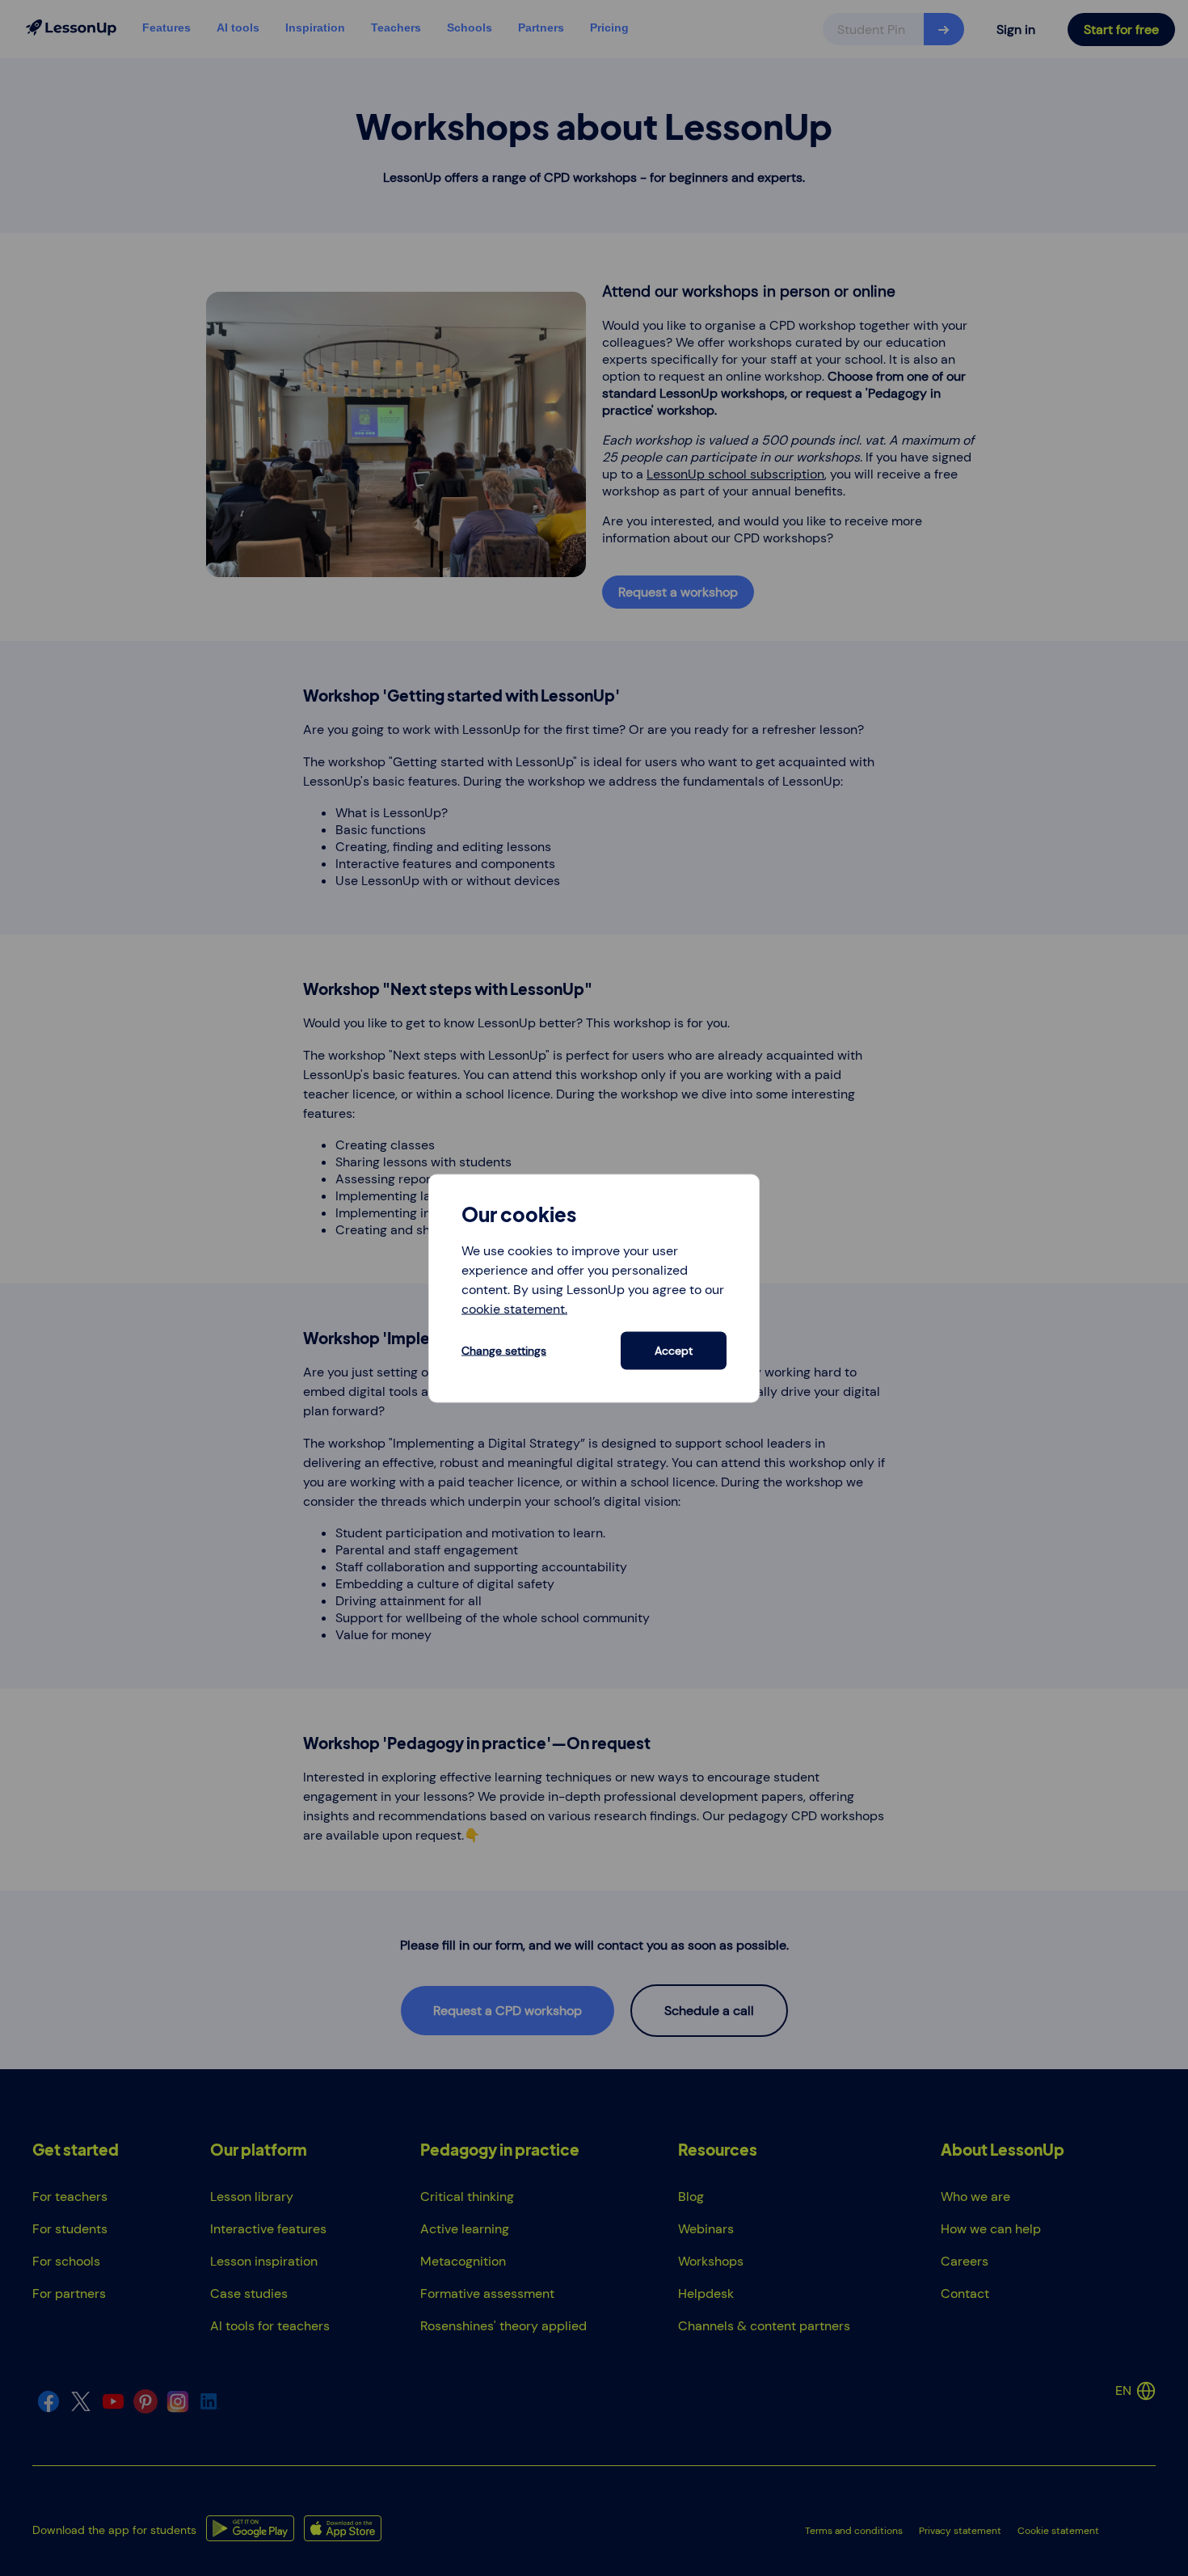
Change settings (504, 1351)
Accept (674, 1351)
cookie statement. (514, 1308)
